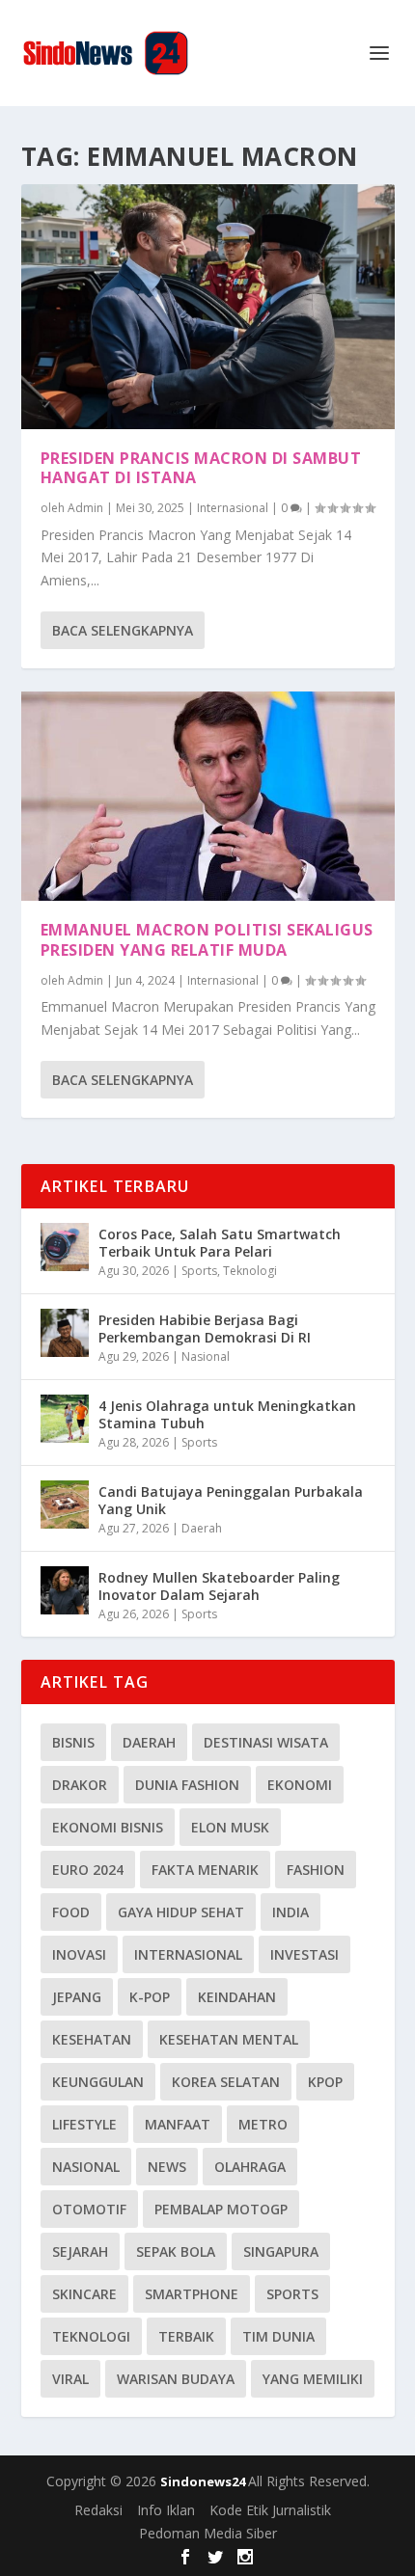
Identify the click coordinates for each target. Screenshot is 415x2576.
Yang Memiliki (313, 2379)
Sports (199, 1271)
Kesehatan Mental (229, 2039)
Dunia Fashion (187, 1785)
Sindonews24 (204, 2481)
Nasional (206, 1356)
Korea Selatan (226, 2082)
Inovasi (79, 1954)
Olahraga (250, 2167)
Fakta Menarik (205, 1870)
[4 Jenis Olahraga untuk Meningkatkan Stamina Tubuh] (65, 1419)
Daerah (202, 1528)
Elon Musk (230, 1827)
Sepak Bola (176, 2251)
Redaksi (98, 2510)
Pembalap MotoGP (221, 2209)
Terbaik (186, 2336)
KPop (325, 2082)
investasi (304, 1954)
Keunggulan (98, 2082)
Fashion (316, 1870)
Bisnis (73, 1742)
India (290, 1912)
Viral (70, 2379)
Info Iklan (166, 2510)
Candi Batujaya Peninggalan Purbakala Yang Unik (231, 1500)
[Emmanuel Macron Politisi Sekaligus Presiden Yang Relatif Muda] (208, 796)
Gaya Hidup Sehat (181, 1912)
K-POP (150, 1997)
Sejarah (80, 2251)
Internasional (233, 508)
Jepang (77, 1997)
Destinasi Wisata (266, 1742)
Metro (263, 2124)
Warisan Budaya (176, 2379)
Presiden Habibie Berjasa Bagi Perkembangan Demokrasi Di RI (205, 1329)
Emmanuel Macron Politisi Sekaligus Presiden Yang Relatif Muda (207, 940)
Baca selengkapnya (123, 630)
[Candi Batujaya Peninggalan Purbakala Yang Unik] (65, 1505)
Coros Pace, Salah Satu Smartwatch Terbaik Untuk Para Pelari (220, 1243)
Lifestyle (84, 2124)
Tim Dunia (278, 2336)
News (167, 2167)
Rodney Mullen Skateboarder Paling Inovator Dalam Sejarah (219, 1586)
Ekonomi (300, 1785)
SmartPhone (192, 2294)
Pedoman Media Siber (208, 2533)
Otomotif (89, 2209)
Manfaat (178, 2124)
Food (71, 1912)
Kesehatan (92, 2039)
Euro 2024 (88, 1870)
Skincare (84, 2294)
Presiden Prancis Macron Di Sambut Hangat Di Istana (201, 468)
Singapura (281, 2251)
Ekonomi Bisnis (108, 1827)
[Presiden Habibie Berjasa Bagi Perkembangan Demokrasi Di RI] (65, 1333)
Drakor (80, 1785)
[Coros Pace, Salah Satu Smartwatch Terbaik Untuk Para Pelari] (65, 1247)
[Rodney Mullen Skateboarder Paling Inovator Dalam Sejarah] (65, 1590)
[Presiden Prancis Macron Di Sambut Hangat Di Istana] (208, 307)
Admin (85, 508)
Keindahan (237, 1997)
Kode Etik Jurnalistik (270, 2510)
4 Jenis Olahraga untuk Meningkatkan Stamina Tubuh (227, 1414)
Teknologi (250, 1271)
